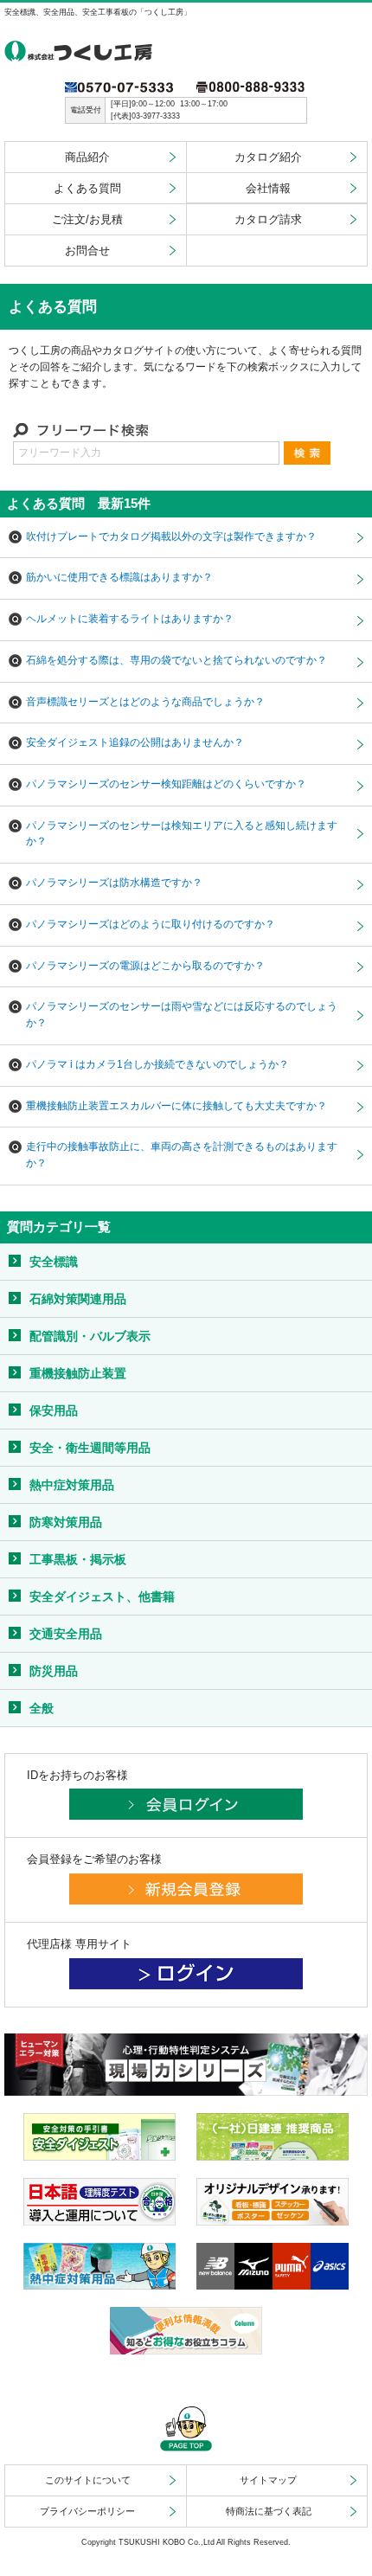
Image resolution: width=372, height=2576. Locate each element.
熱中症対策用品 (72, 1485)
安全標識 (54, 1262)
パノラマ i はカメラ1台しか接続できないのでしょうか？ (157, 1064)
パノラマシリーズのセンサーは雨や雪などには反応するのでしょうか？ (182, 1014)
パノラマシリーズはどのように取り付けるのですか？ (151, 924)
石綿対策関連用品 (78, 1299)
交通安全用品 (66, 1634)
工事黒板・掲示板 (78, 1559)
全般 (42, 1708)
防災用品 (54, 1671)
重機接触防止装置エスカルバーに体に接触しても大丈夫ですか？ (176, 1105)
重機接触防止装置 (78, 1373)
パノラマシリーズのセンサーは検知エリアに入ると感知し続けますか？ (182, 833)
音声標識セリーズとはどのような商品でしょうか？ (145, 701)
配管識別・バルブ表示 (90, 1336)
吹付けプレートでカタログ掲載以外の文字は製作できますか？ (171, 536)
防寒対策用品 (66, 1522)
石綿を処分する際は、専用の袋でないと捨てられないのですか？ (176, 660)
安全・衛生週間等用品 (90, 1448)
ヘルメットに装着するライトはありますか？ (130, 618)
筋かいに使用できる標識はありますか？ (119, 577)
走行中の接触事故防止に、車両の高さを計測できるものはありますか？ (182, 1154)
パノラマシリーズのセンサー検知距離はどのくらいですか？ (166, 784)
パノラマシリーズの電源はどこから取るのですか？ (145, 965)
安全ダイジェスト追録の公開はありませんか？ (135, 742)
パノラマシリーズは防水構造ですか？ (114, 882)
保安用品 (54, 1410)
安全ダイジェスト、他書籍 (102, 1596)
